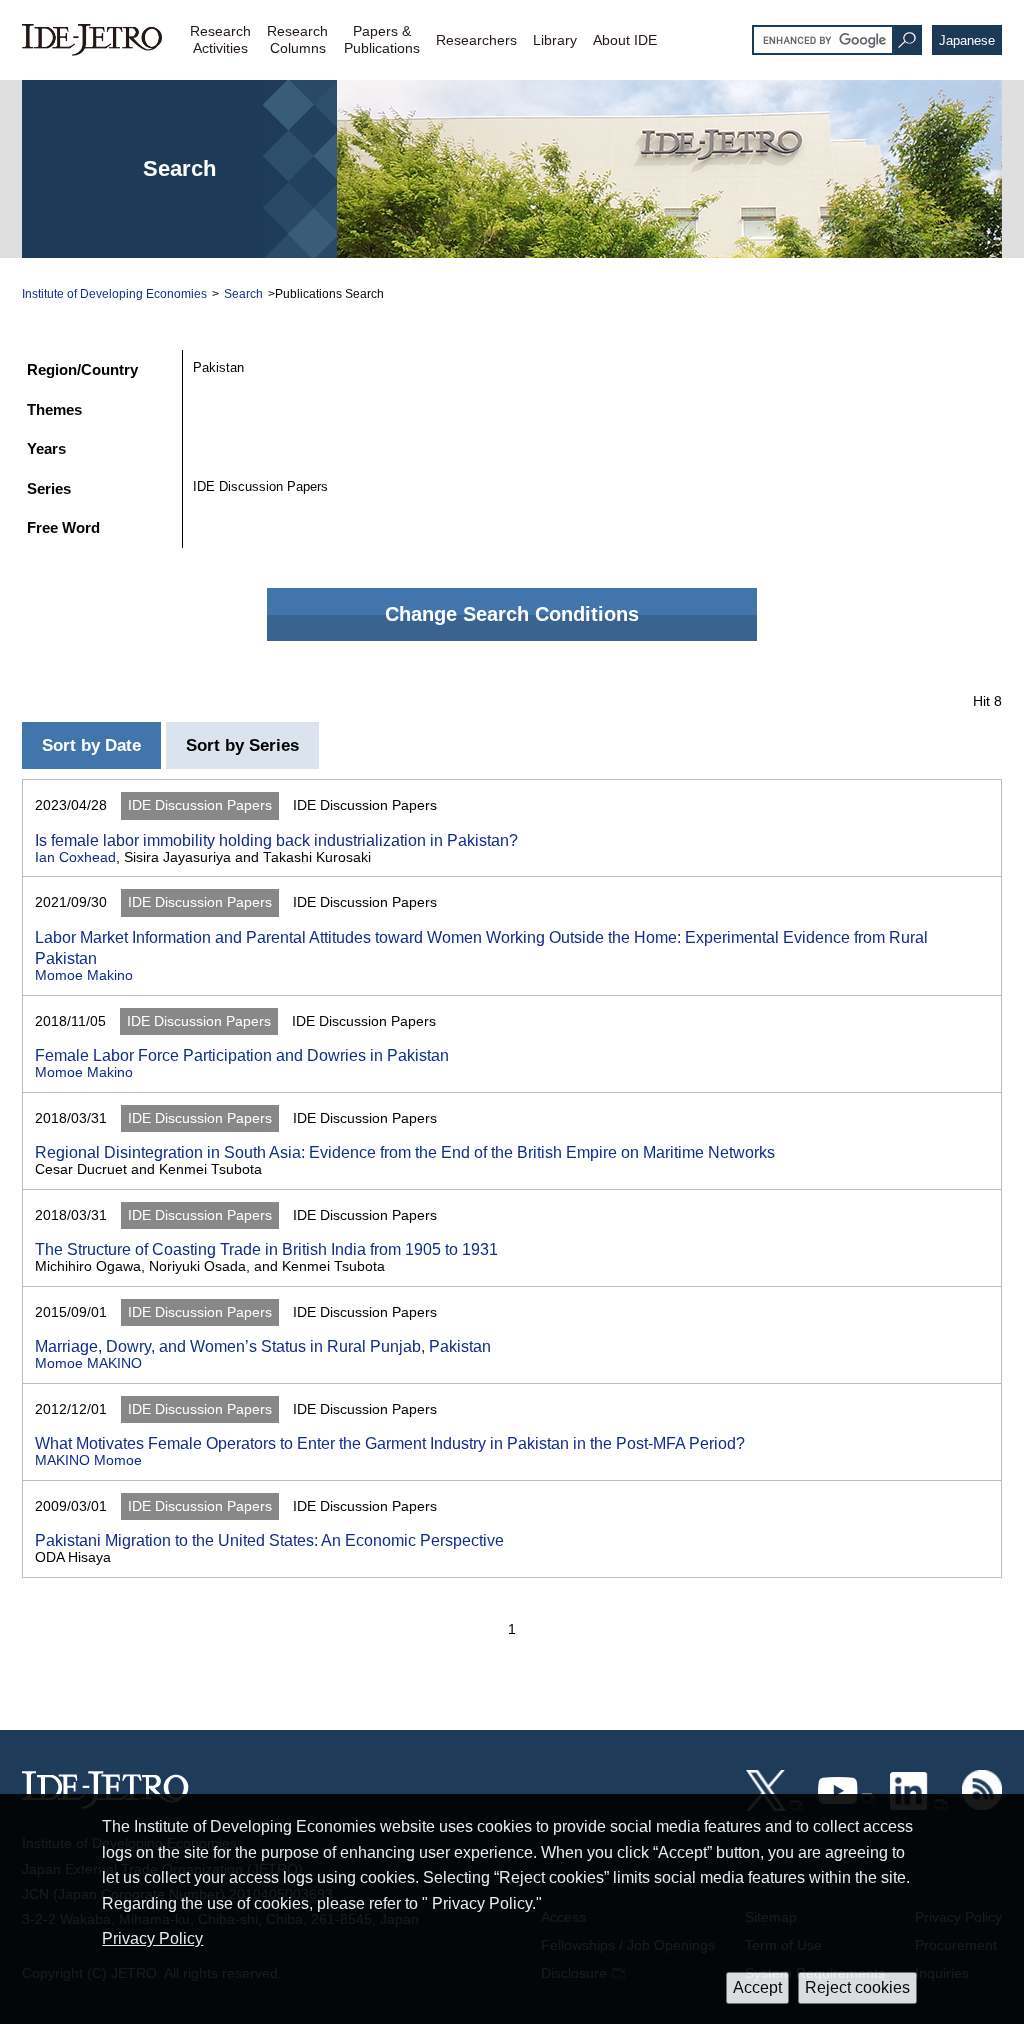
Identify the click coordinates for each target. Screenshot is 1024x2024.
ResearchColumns (297, 39)
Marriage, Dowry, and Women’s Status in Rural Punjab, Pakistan (263, 1346)
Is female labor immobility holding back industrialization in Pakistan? (276, 840)
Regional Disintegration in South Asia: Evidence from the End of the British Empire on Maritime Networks (405, 1152)
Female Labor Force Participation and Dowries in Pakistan (242, 1055)
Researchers (476, 40)
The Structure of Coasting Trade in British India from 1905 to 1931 (266, 1249)
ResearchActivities (220, 39)
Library (555, 40)
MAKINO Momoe (88, 1460)
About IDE (625, 40)
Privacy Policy (152, 1938)
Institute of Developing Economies (114, 294)
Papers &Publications (382, 39)
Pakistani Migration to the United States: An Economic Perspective (269, 1540)
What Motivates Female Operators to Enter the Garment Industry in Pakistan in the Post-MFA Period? (390, 1443)
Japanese (967, 40)
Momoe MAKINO (88, 1363)
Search (243, 294)
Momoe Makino (84, 975)
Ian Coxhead (75, 857)
